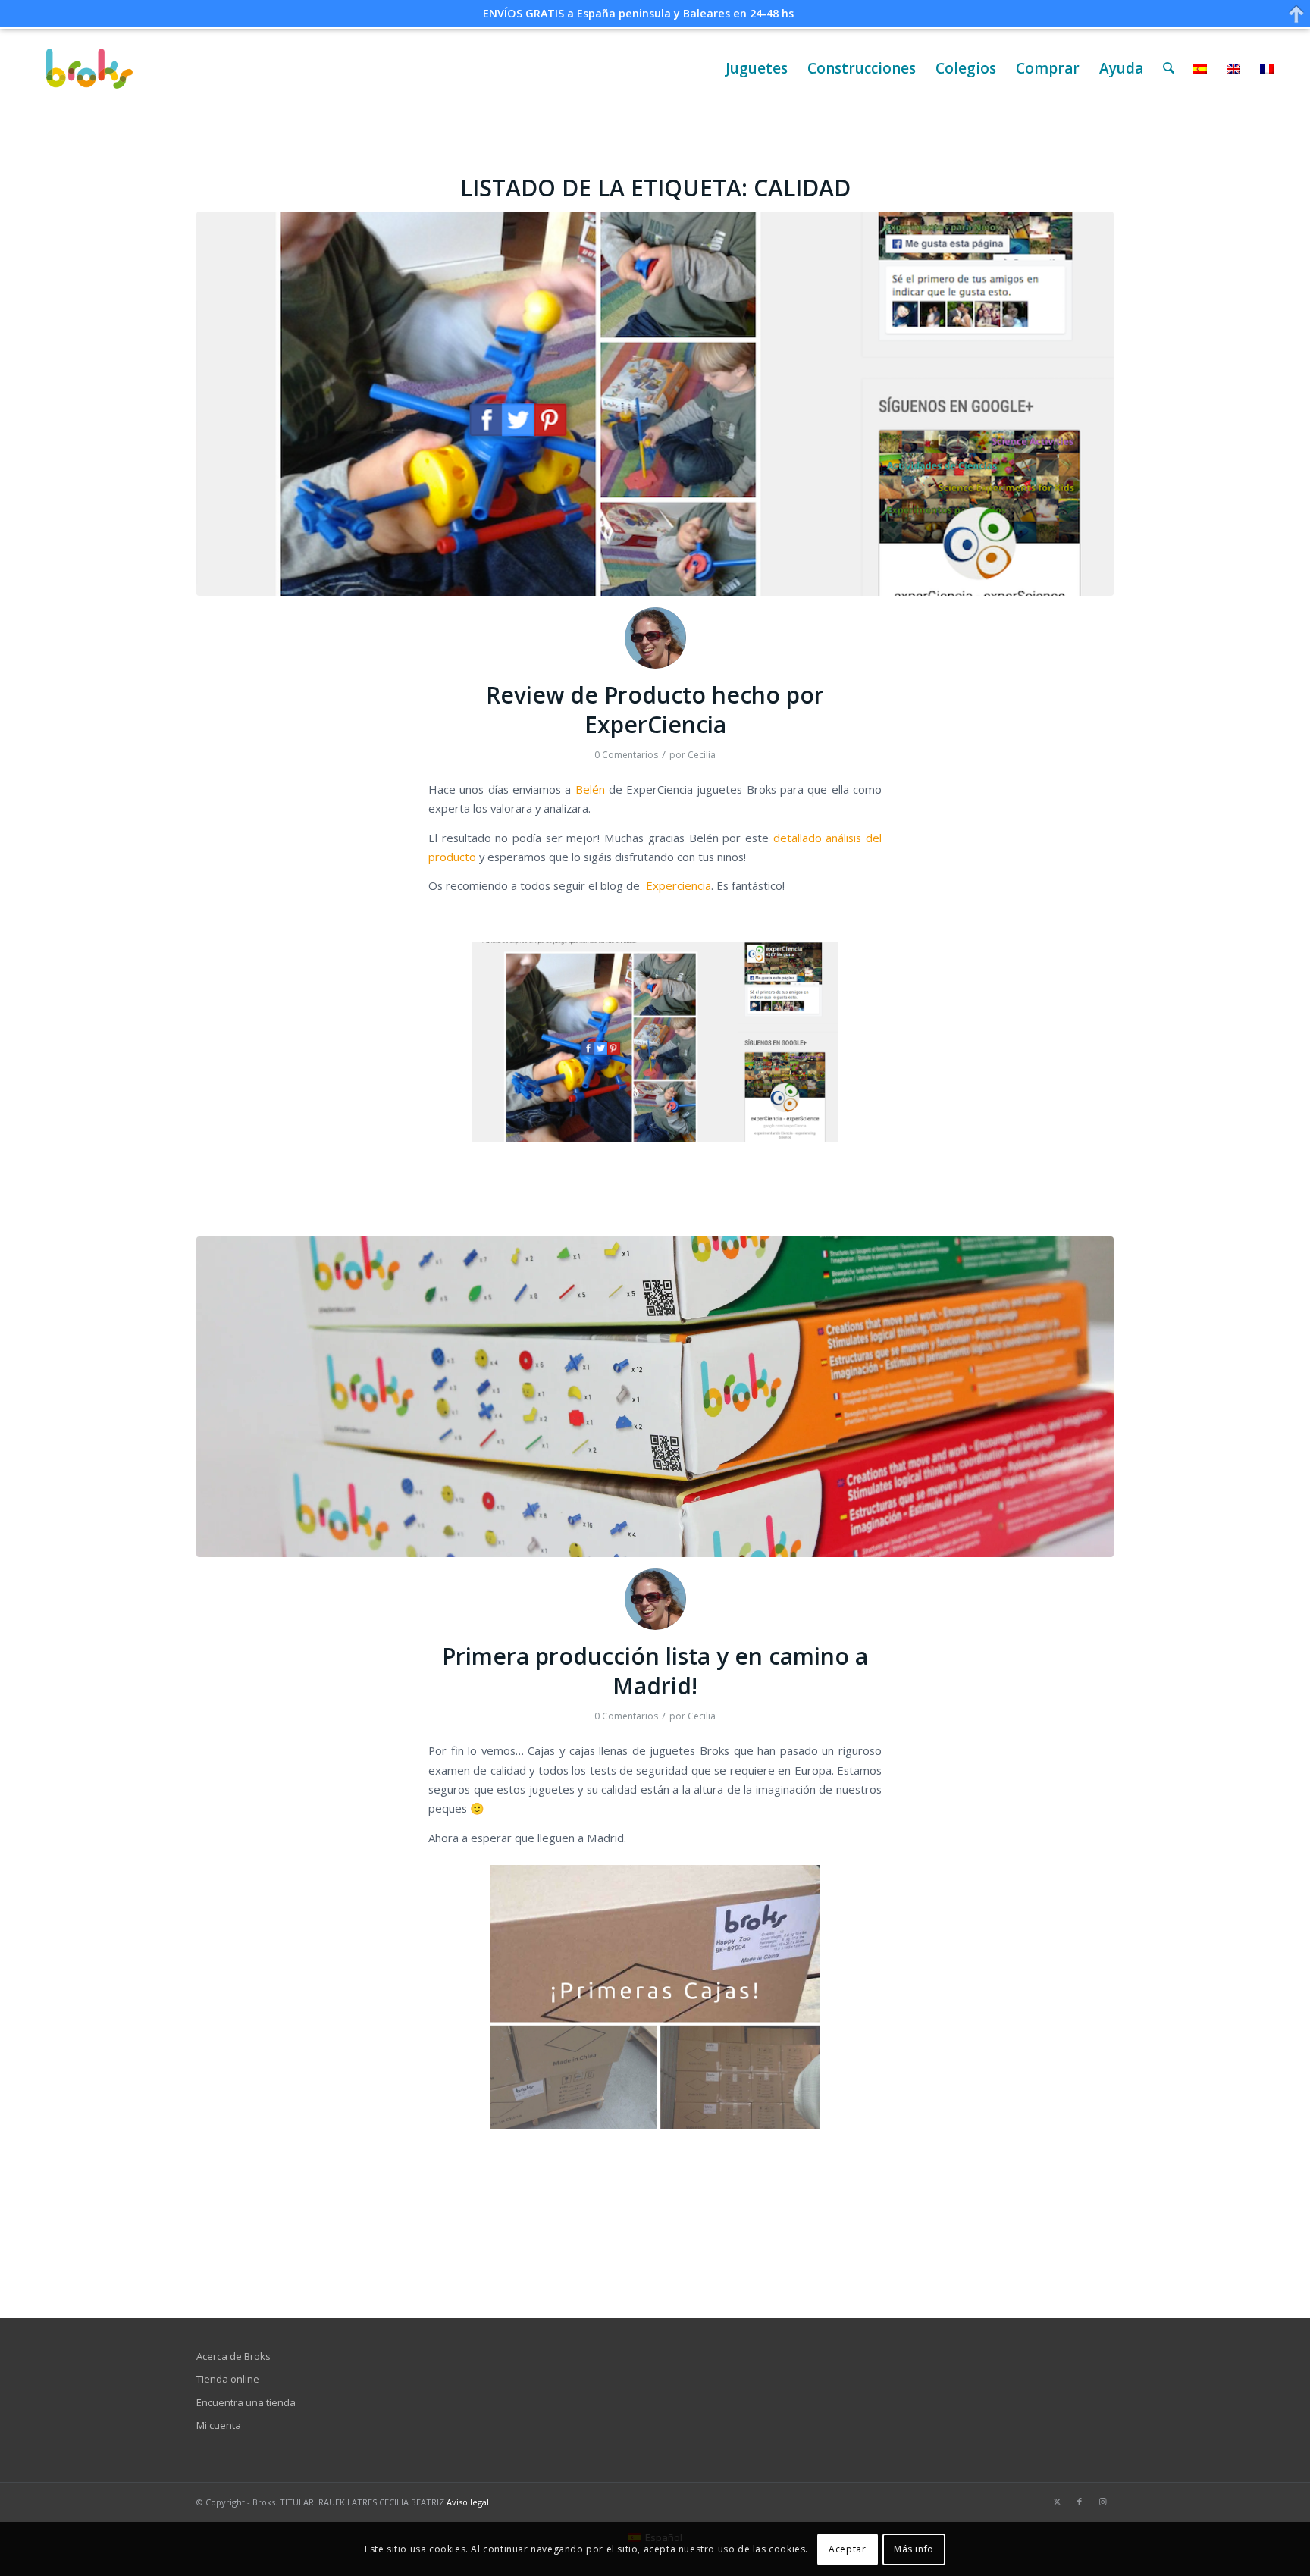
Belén (590, 789)
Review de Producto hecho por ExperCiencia (655, 710)
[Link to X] (1057, 2502)
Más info (914, 2549)
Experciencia (679, 885)
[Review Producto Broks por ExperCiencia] (655, 404)
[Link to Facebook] (1080, 2502)
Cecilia (702, 755)
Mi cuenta (219, 2425)
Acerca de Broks (233, 2356)
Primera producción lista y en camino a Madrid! (655, 1671)
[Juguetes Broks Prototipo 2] (655, 1397)
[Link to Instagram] (1102, 2502)
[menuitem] (757, 69)
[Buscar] (1169, 69)
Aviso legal (468, 2502)
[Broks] (90, 69)
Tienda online (228, 2379)
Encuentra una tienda (246, 2402)
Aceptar (847, 2549)
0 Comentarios (626, 755)
